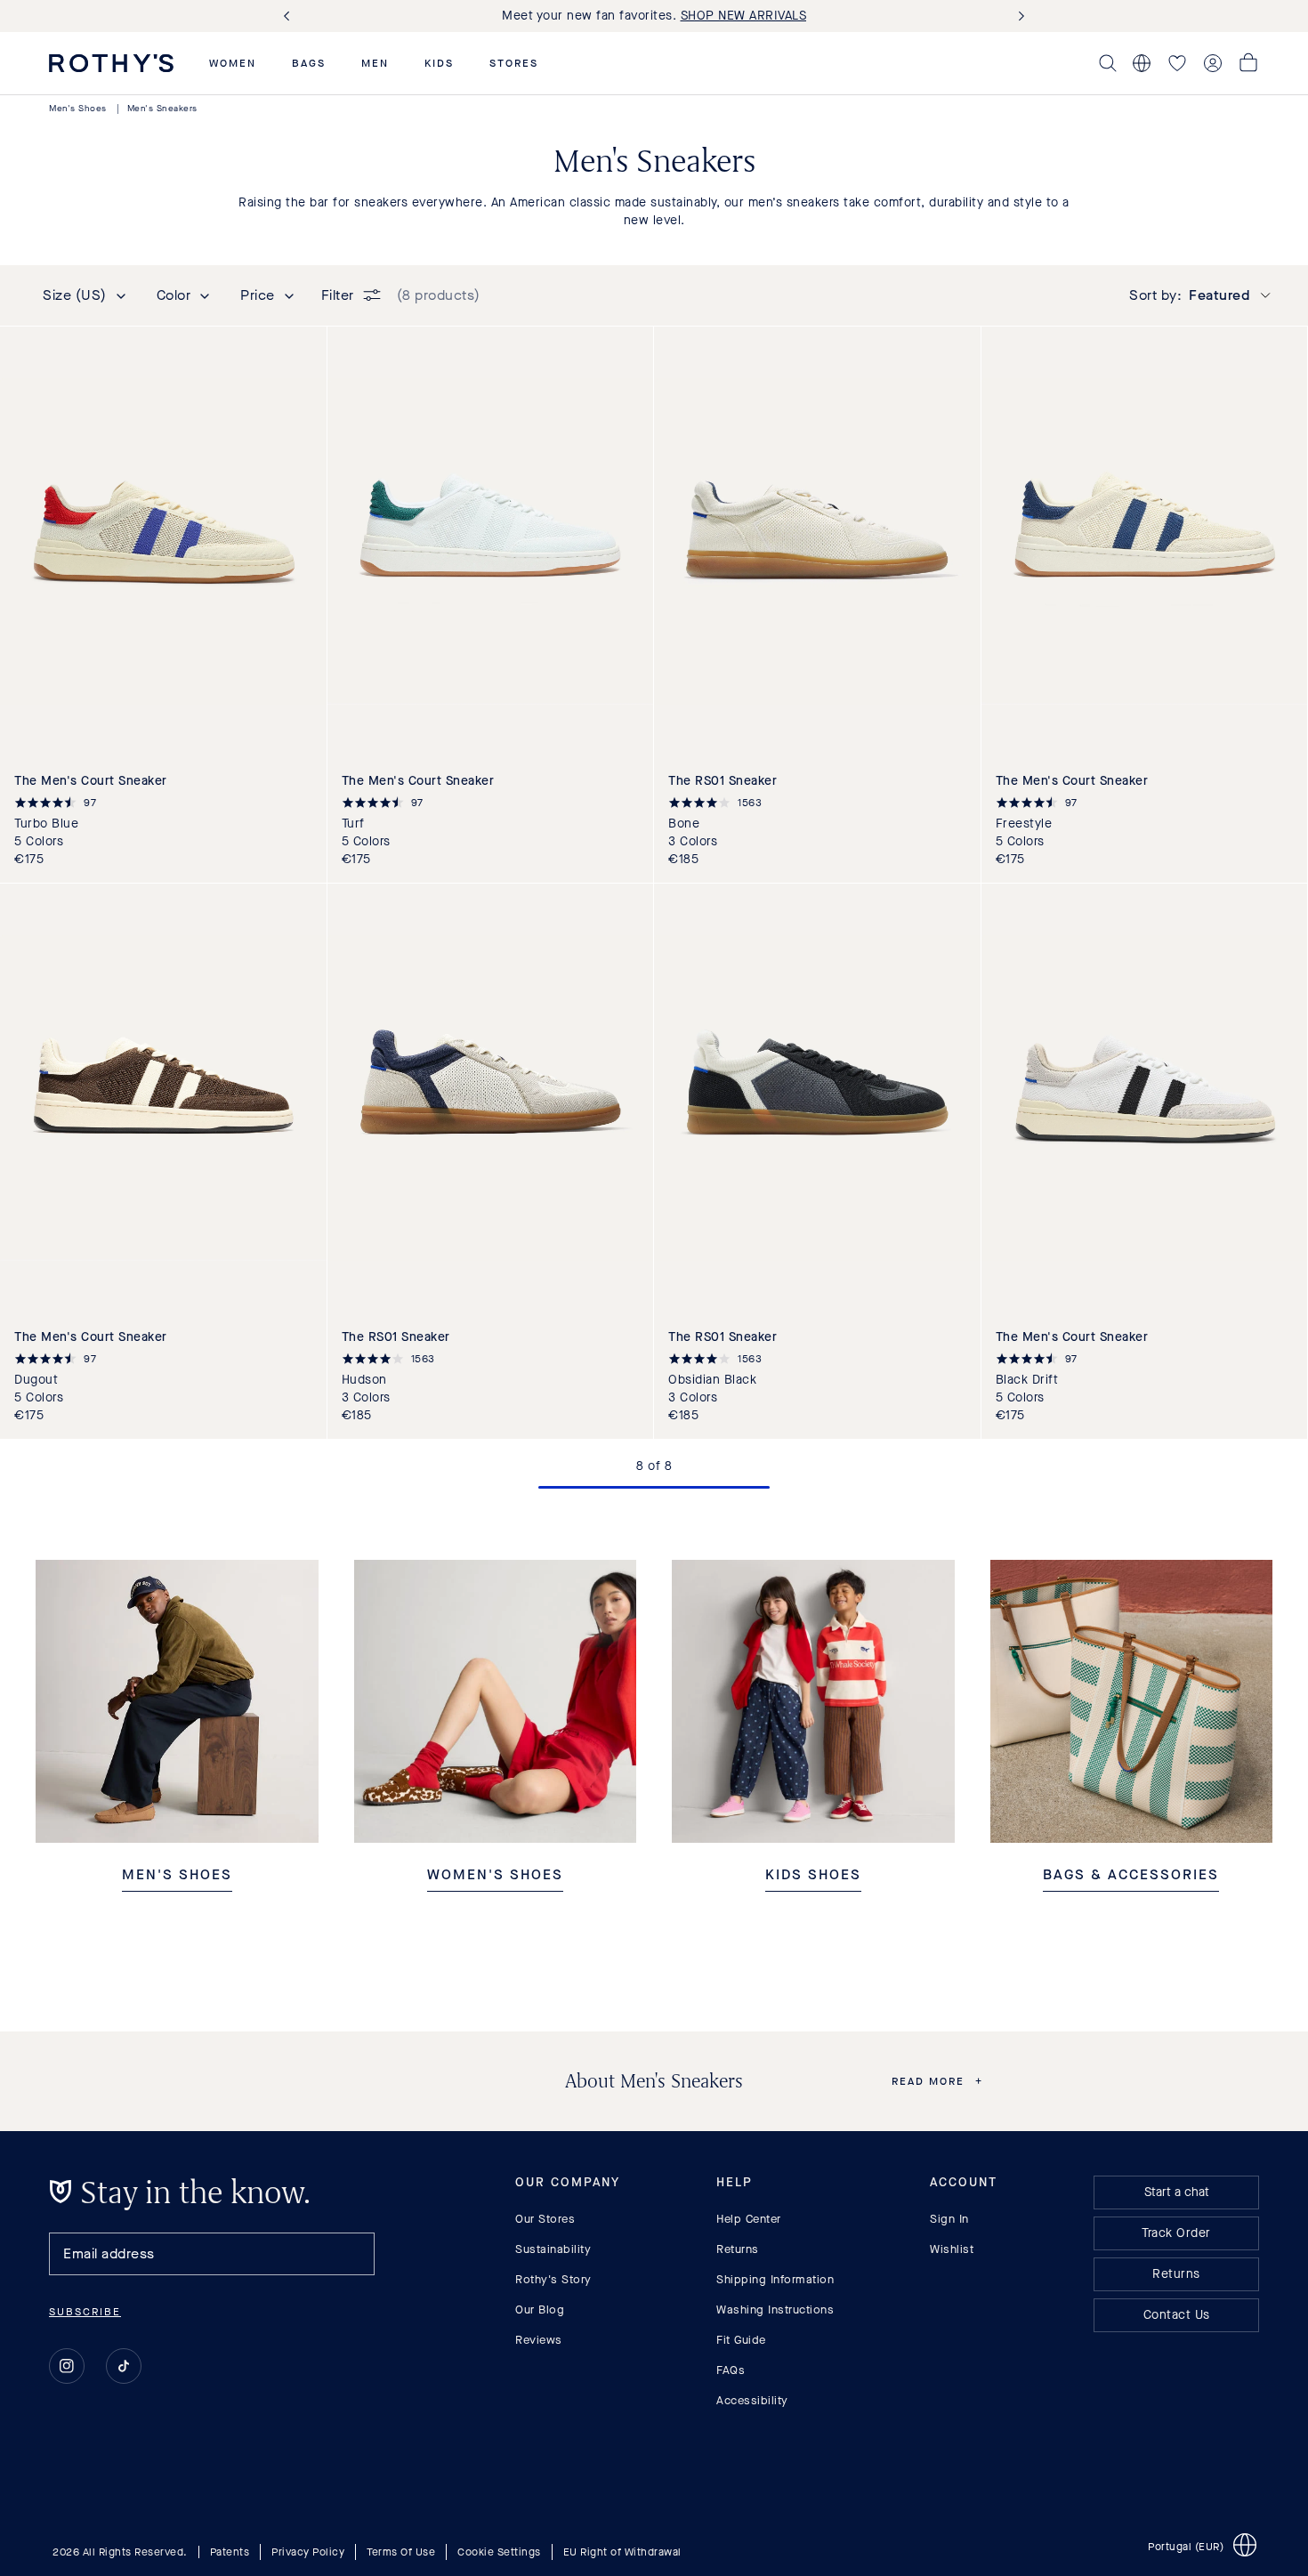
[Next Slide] (1018, 16)
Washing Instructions (775, 2310)
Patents (230, 2552)
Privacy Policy (308, 2552)
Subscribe (85, 2312)
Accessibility (752, 2400)
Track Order (1176, 2233)
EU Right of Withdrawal (622, 2552)
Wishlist (952, 2249)
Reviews (539, 2340)
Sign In (949, 2219)
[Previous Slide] (290, 16)
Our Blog (540, 2310)
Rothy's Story (553, 2279)
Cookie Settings (499, 2552)
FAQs (731, 2370)
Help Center (749, 2219)
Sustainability (553, 2249)
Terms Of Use (401, 2552)
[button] (233, 63)
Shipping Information (775, 2279)
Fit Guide (741, 2340)
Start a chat (1177, 2192)
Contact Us (1177, 2315)
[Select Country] (1142, 63)
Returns (738, 2249)
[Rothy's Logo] (111, 63)
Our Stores (545, 2219)
